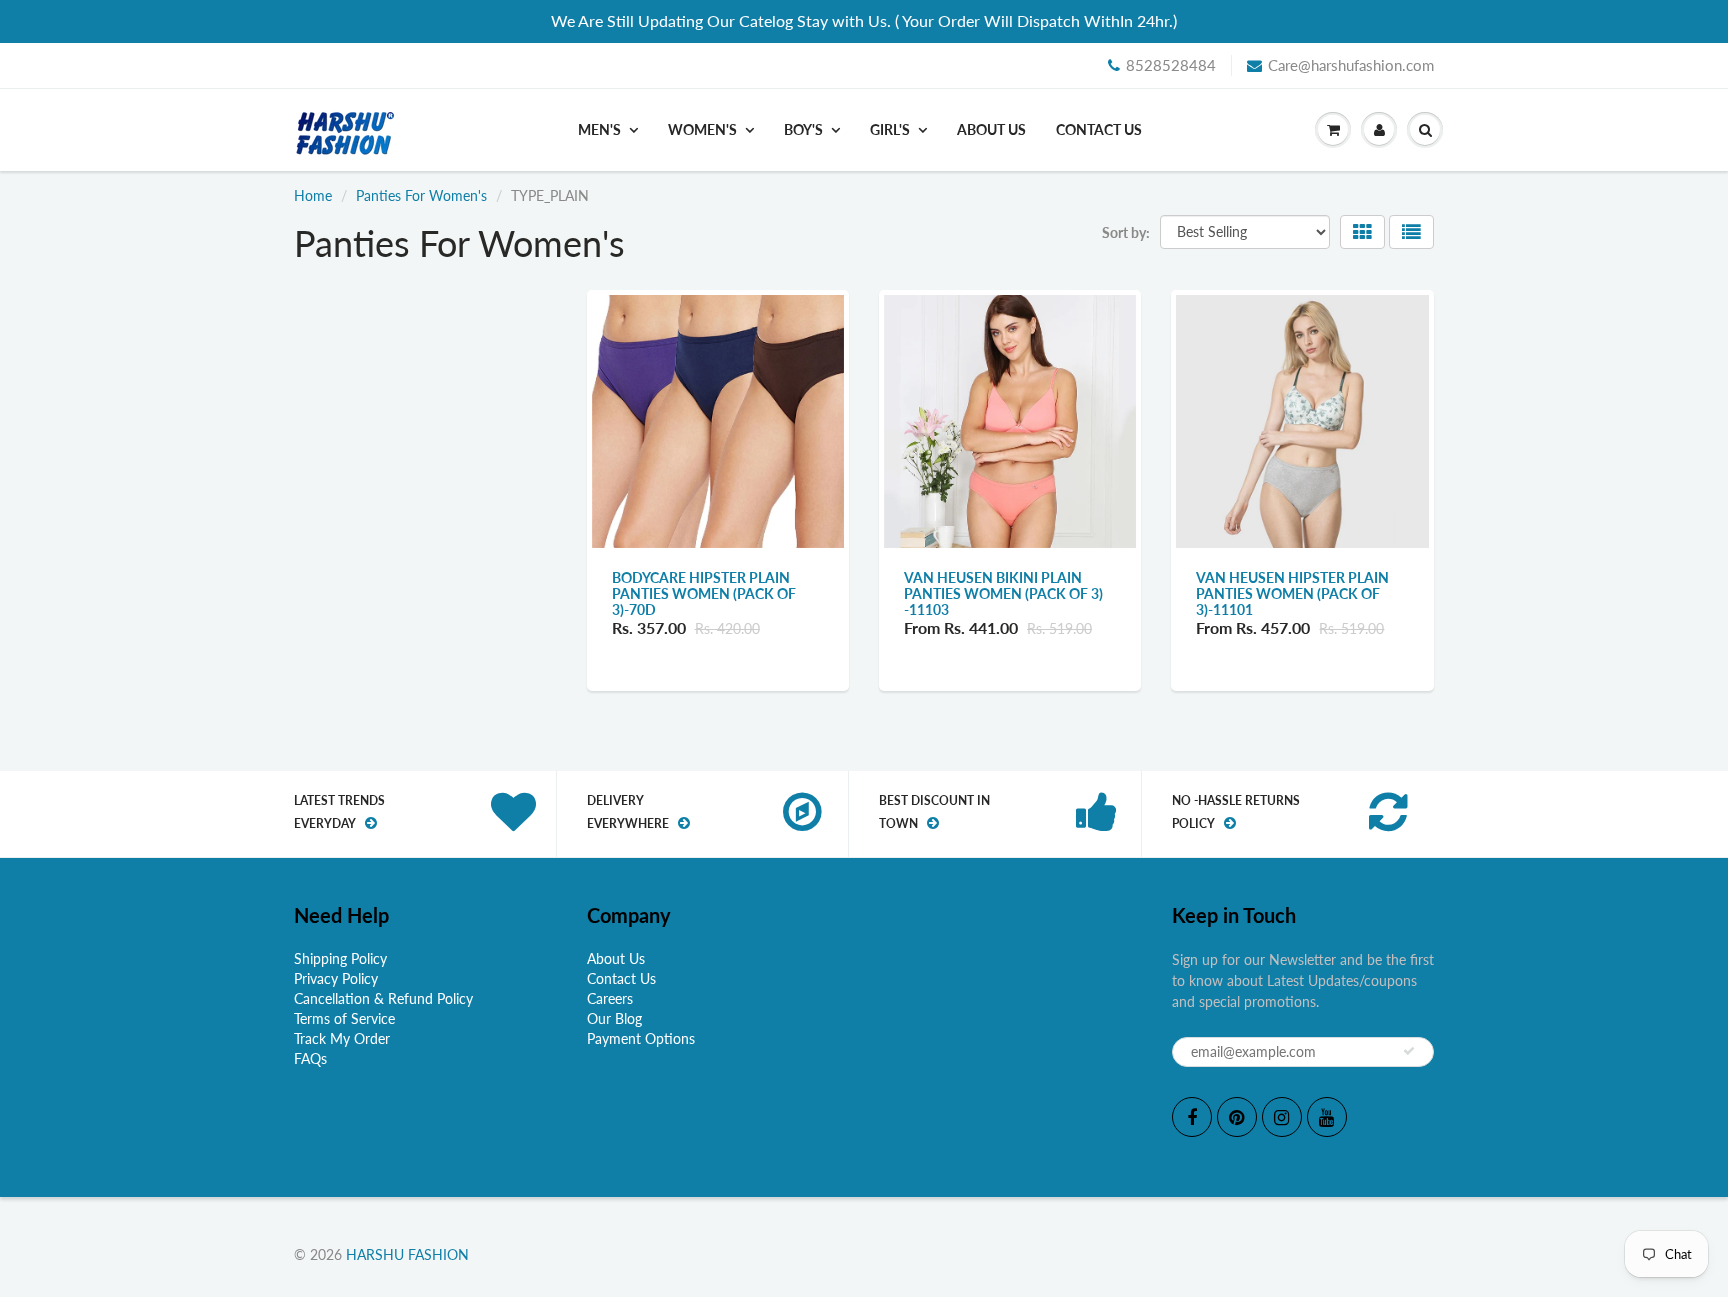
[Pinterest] (1237, 1117)
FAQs (310, 1058)
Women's (702, 129)
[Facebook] (1192, 1117)
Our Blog (614, 1018)
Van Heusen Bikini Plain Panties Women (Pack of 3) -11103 (1003, 593)
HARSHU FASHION (407, 1254)
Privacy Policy (336, 978)
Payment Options (641, 1038)
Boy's (803, 129)
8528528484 (1171, 65)
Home (313, 195)
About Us (991, 129)
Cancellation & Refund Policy (383, 998)
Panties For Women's (421, 195)
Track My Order (342, 1038)
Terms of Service (344, 1018)
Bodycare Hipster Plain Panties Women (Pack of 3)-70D (704, 593)
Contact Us (1099, 129)
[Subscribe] (1409, 1051)
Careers (610, 998)
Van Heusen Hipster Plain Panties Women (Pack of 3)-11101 (1292, 593)
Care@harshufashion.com (1351, 65)
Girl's (890, 129)
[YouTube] (1327, 1117)
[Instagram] (1282, 1117)
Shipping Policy (340, 958)
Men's (599, 129)
